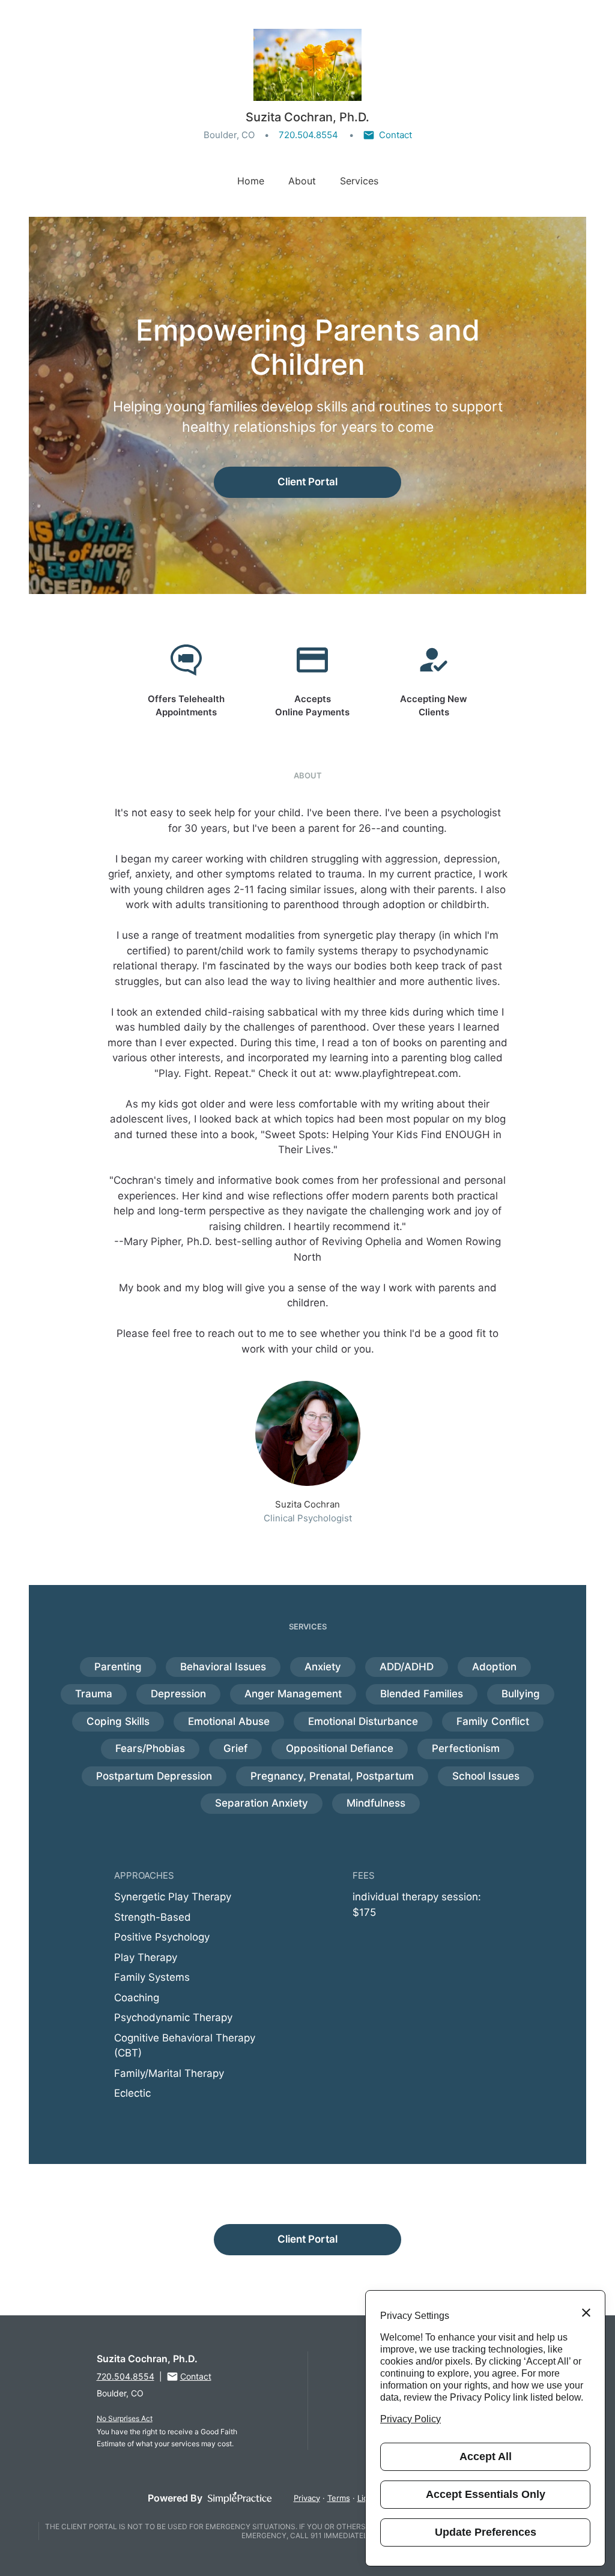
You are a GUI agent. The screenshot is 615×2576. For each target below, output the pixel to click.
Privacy (307, 2498)
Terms (339, 2498)
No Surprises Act (125, 2418)
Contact (395, 135)
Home (251, 181)
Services (359, 181)
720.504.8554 (308, 135)
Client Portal (307, 482)
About (302, 181)
